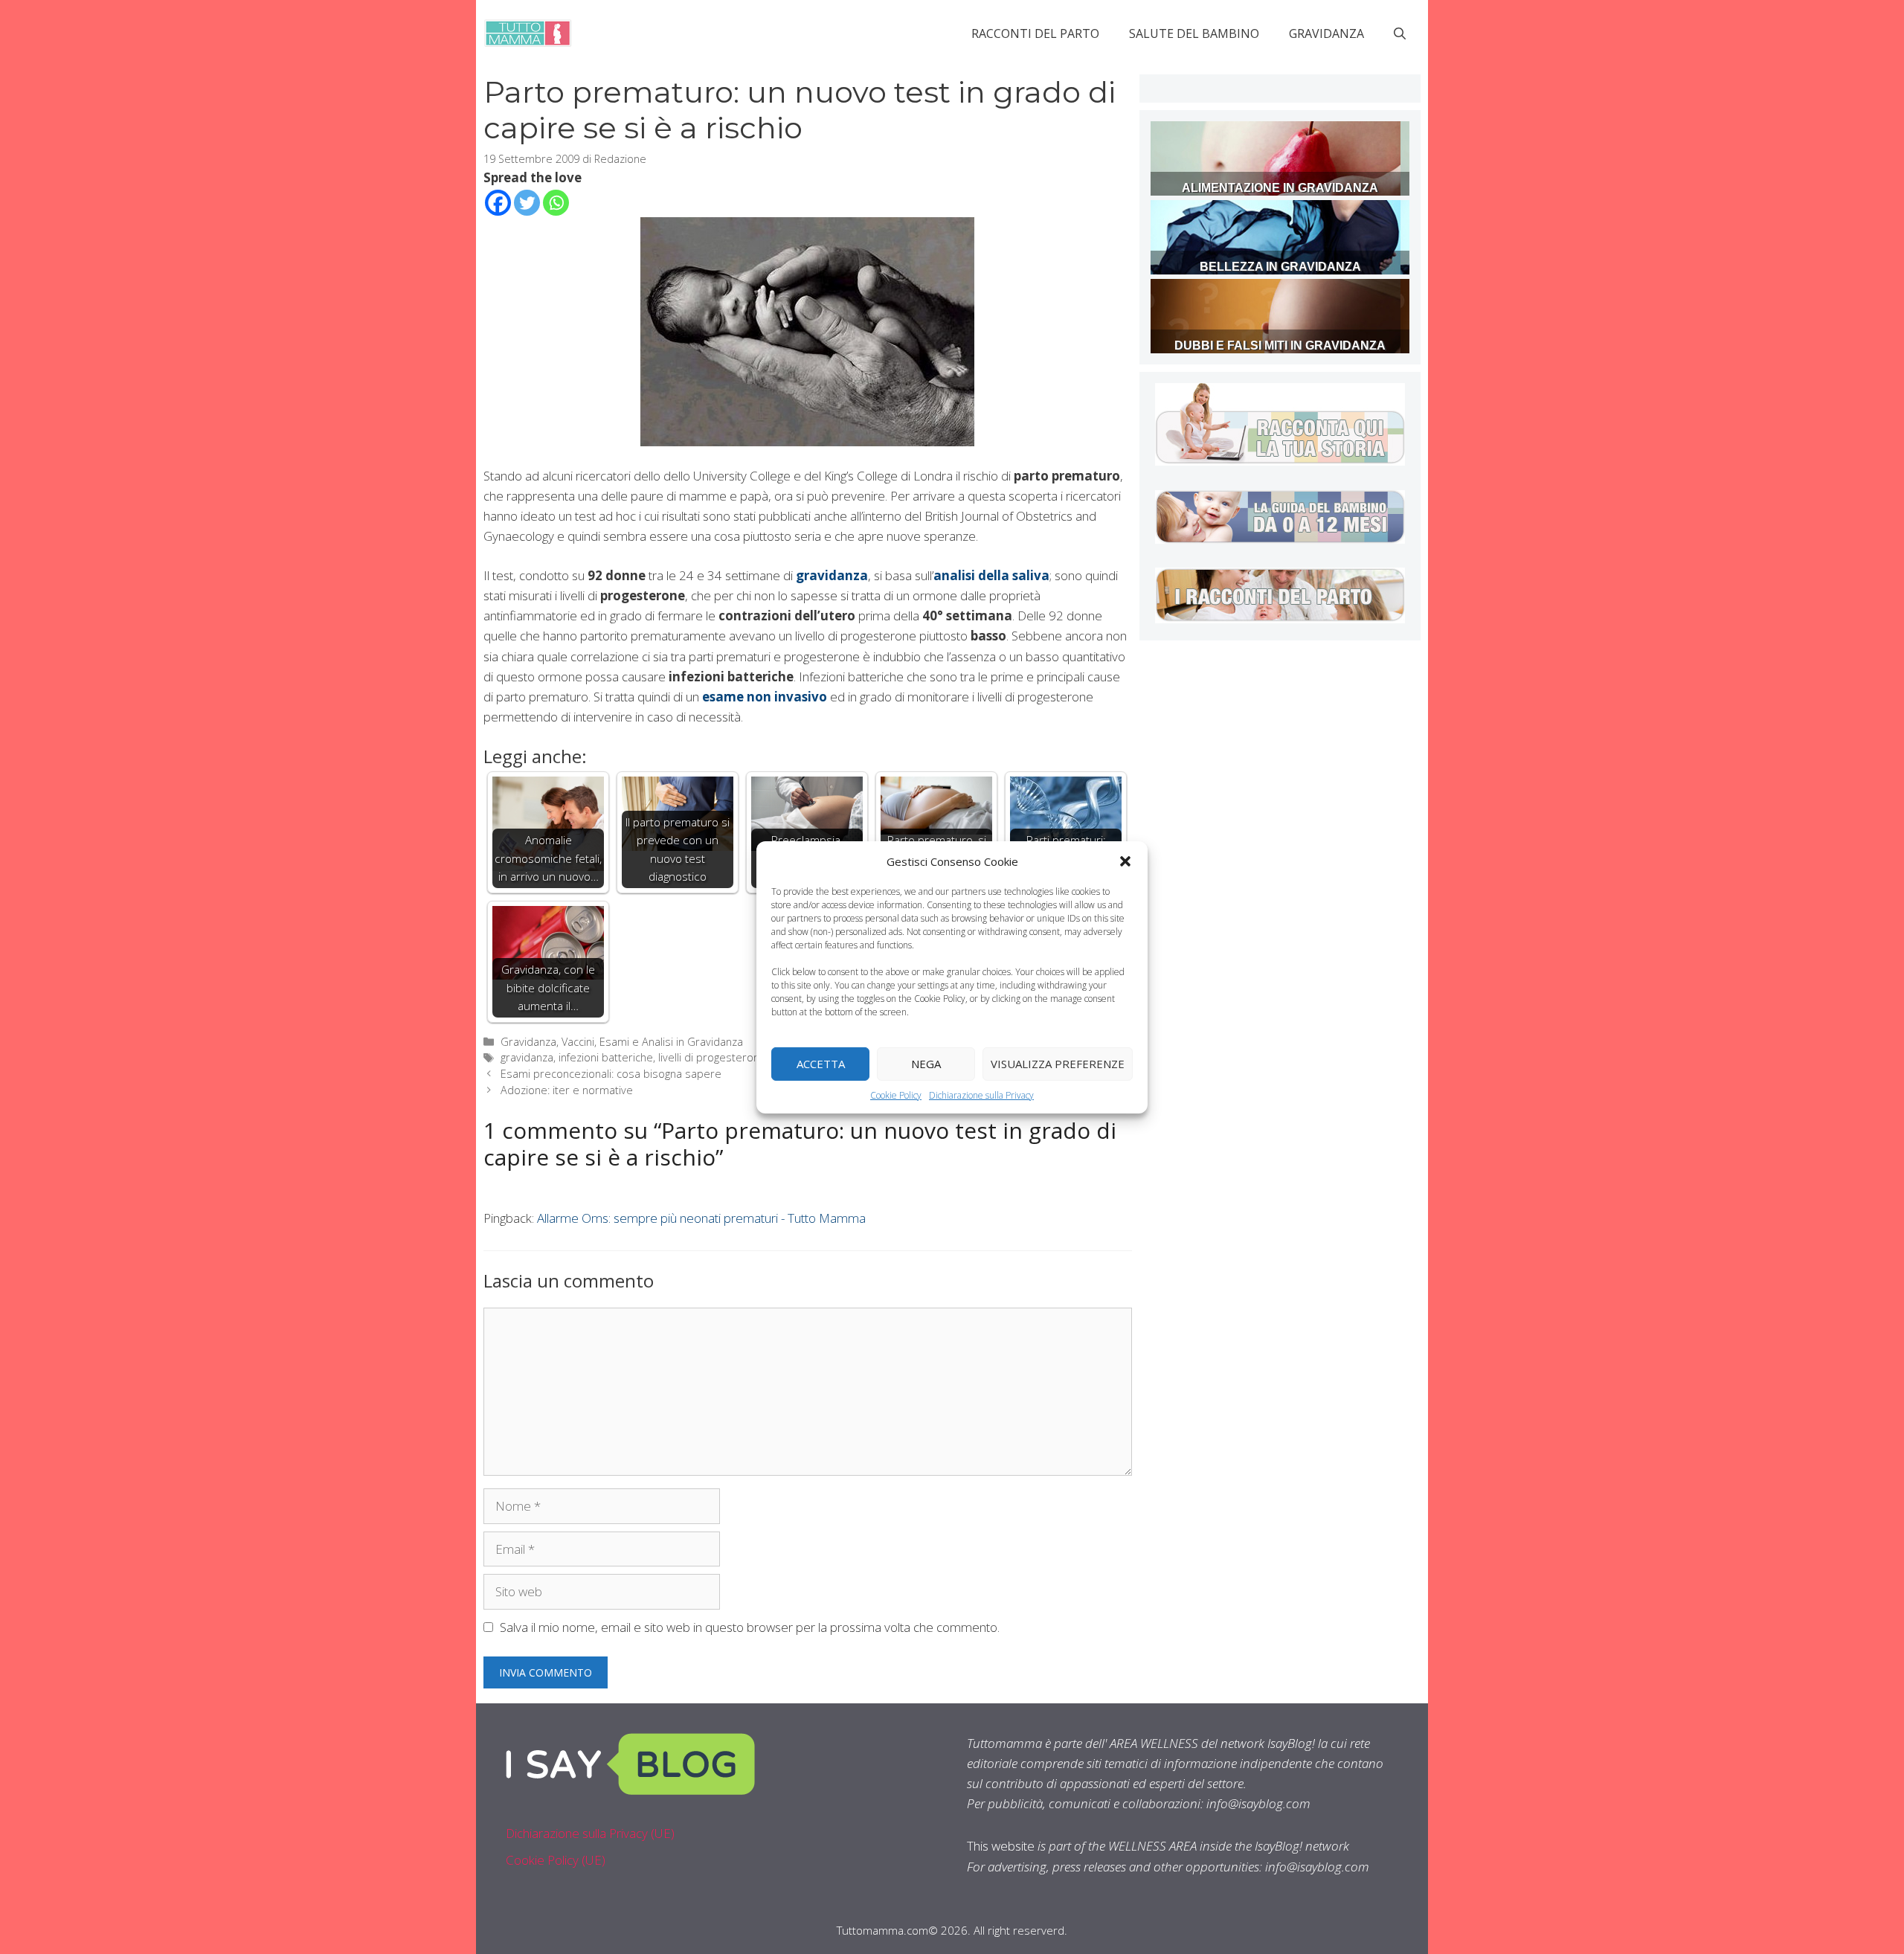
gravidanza (527, 1057)
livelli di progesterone (712, 1057)
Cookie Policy (896, 1095)
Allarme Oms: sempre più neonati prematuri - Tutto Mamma (701, 1218)
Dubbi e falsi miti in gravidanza (1280, 346)
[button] (1125, 861)
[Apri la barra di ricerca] (1400, 33)
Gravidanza (1326, 33)
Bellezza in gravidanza (1280, 267)
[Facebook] (498, 203)
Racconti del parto (1035, 33)
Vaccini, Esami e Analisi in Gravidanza (652, 1042)
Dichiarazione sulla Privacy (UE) (590, 1833)
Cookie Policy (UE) (556, 1860)
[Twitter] (527, 203)
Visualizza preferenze (1058, 1064)
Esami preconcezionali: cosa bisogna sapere (611, 1074)
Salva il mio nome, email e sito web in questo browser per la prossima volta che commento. (750, 1627)
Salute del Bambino (1194, 33)
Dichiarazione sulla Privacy (981, 1095)
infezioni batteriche (606, 1057)
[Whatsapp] (556, 203)
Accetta (821, 1064)
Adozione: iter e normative (567, 1090)
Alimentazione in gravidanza (1280, 188)
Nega (926, 1064)
